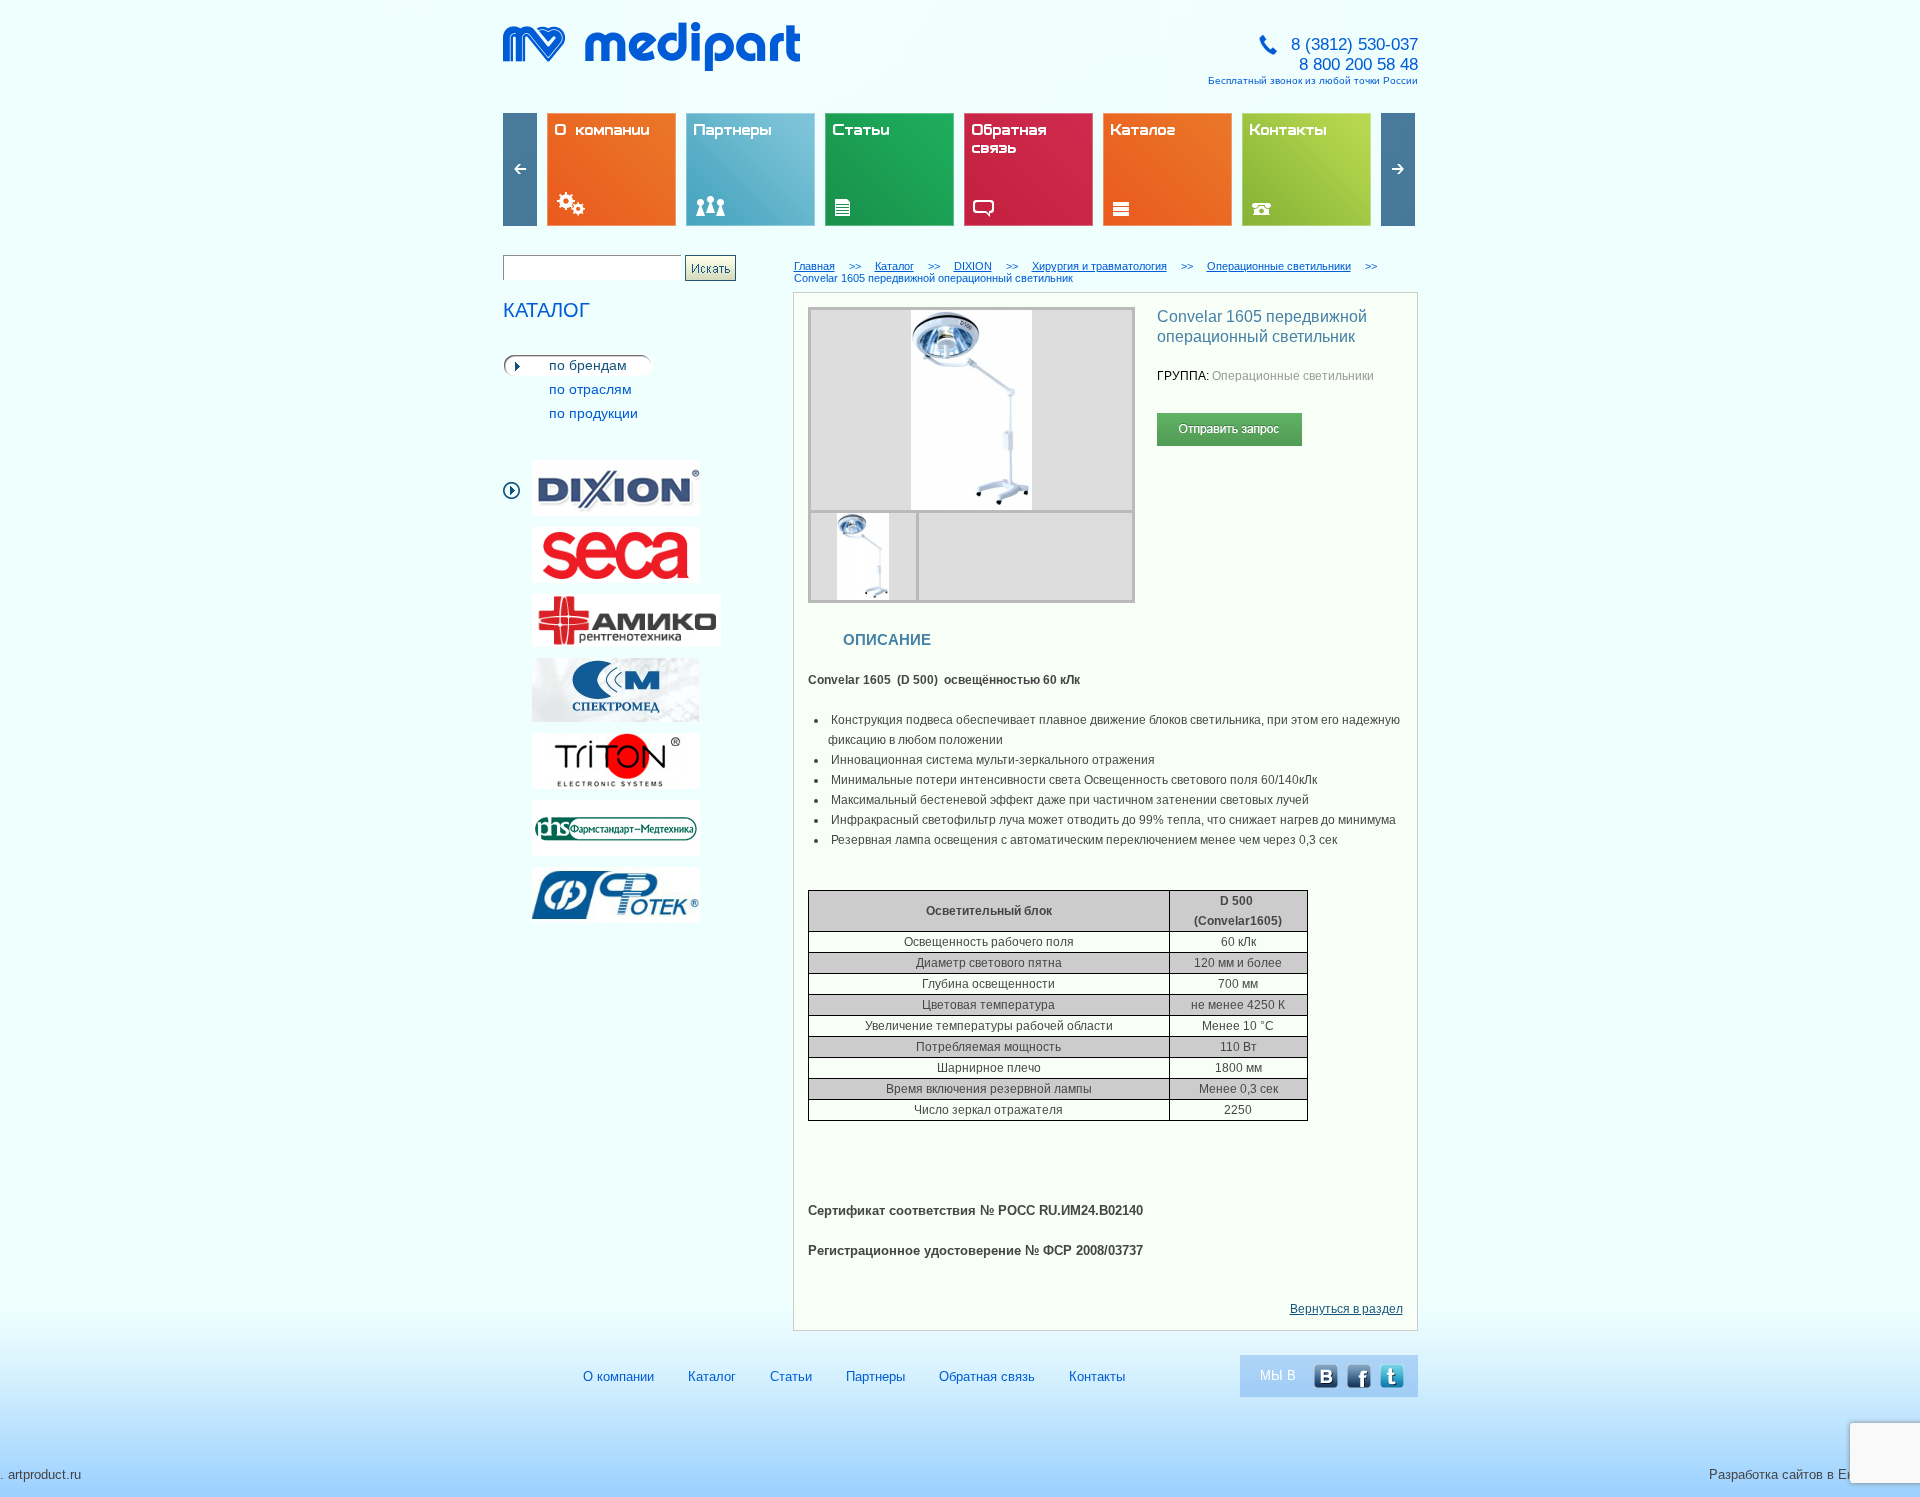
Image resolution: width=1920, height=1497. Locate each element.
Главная (814, 266)
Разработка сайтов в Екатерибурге (1814, 1474)
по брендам (588, 365)
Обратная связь (987, 1376)
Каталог (894, 266)
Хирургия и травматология (1099, 266)
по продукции (593, 413)
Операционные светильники (1279, 266)
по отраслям (590, 389)
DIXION (973, 266)
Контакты (1097, 1376)
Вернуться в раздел (1346, 1309)
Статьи (791, 1376)
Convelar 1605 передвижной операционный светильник (933, 278)
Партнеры (875, 1376)
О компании (618, 1376)
